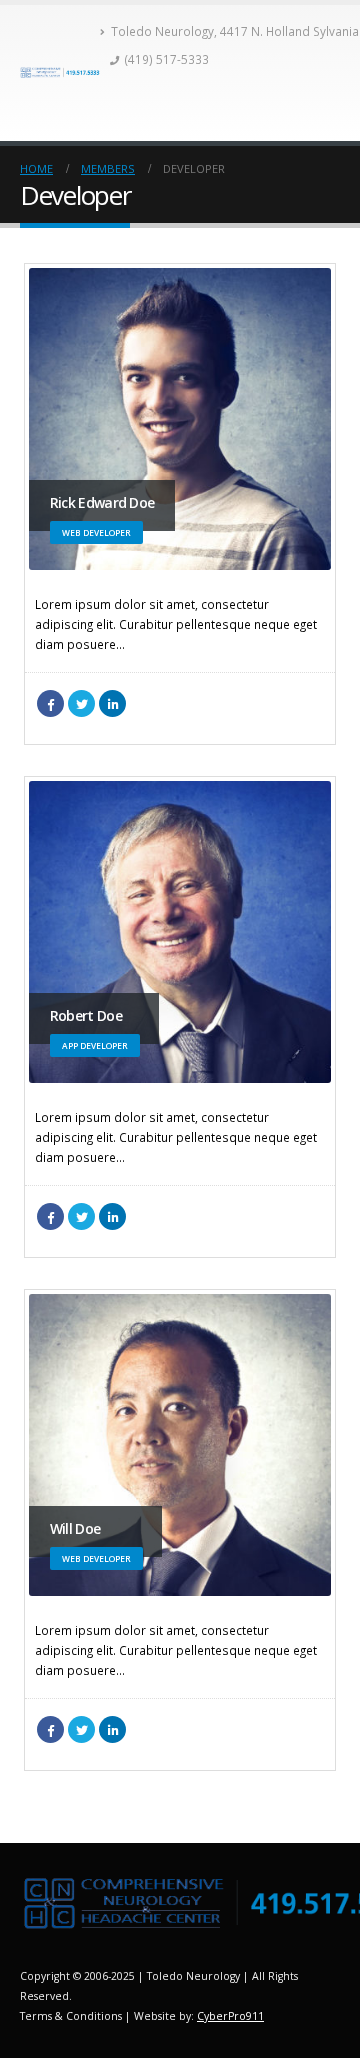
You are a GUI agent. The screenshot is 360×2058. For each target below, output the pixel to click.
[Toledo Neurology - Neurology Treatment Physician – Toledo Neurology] (60, 72)
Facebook (50, 703)
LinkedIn (112, 703)
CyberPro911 (230, 2016)
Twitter (81, 703)
